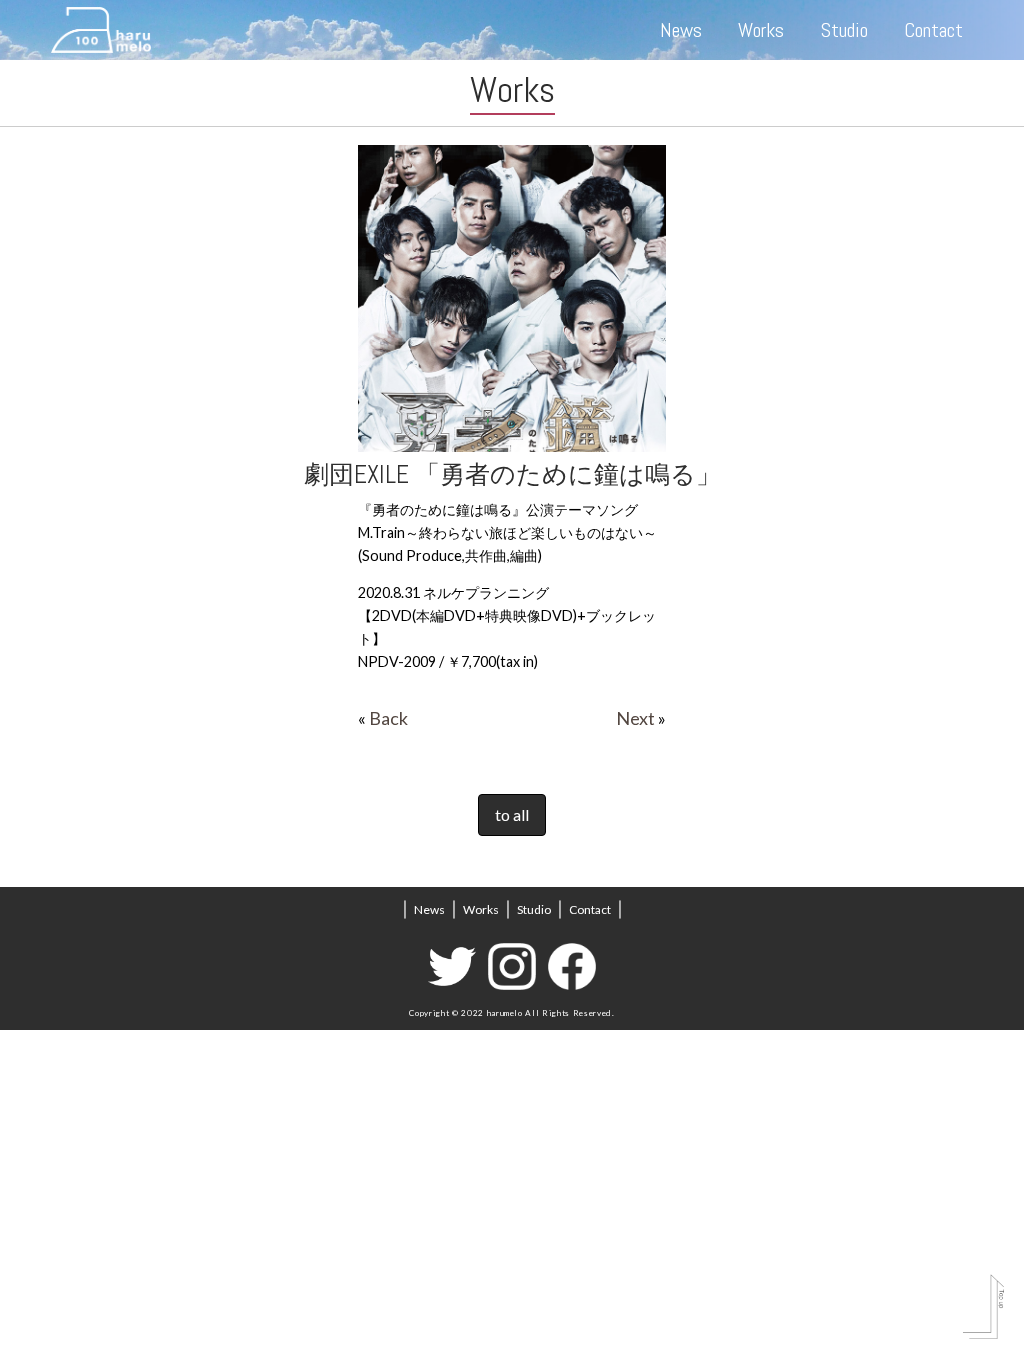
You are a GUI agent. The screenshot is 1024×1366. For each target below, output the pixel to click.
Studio (844, 30)
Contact (933, 30)
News (681, 30)
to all (512, 814)
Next (635, 718)
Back (388, 718)
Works (761, 30)
